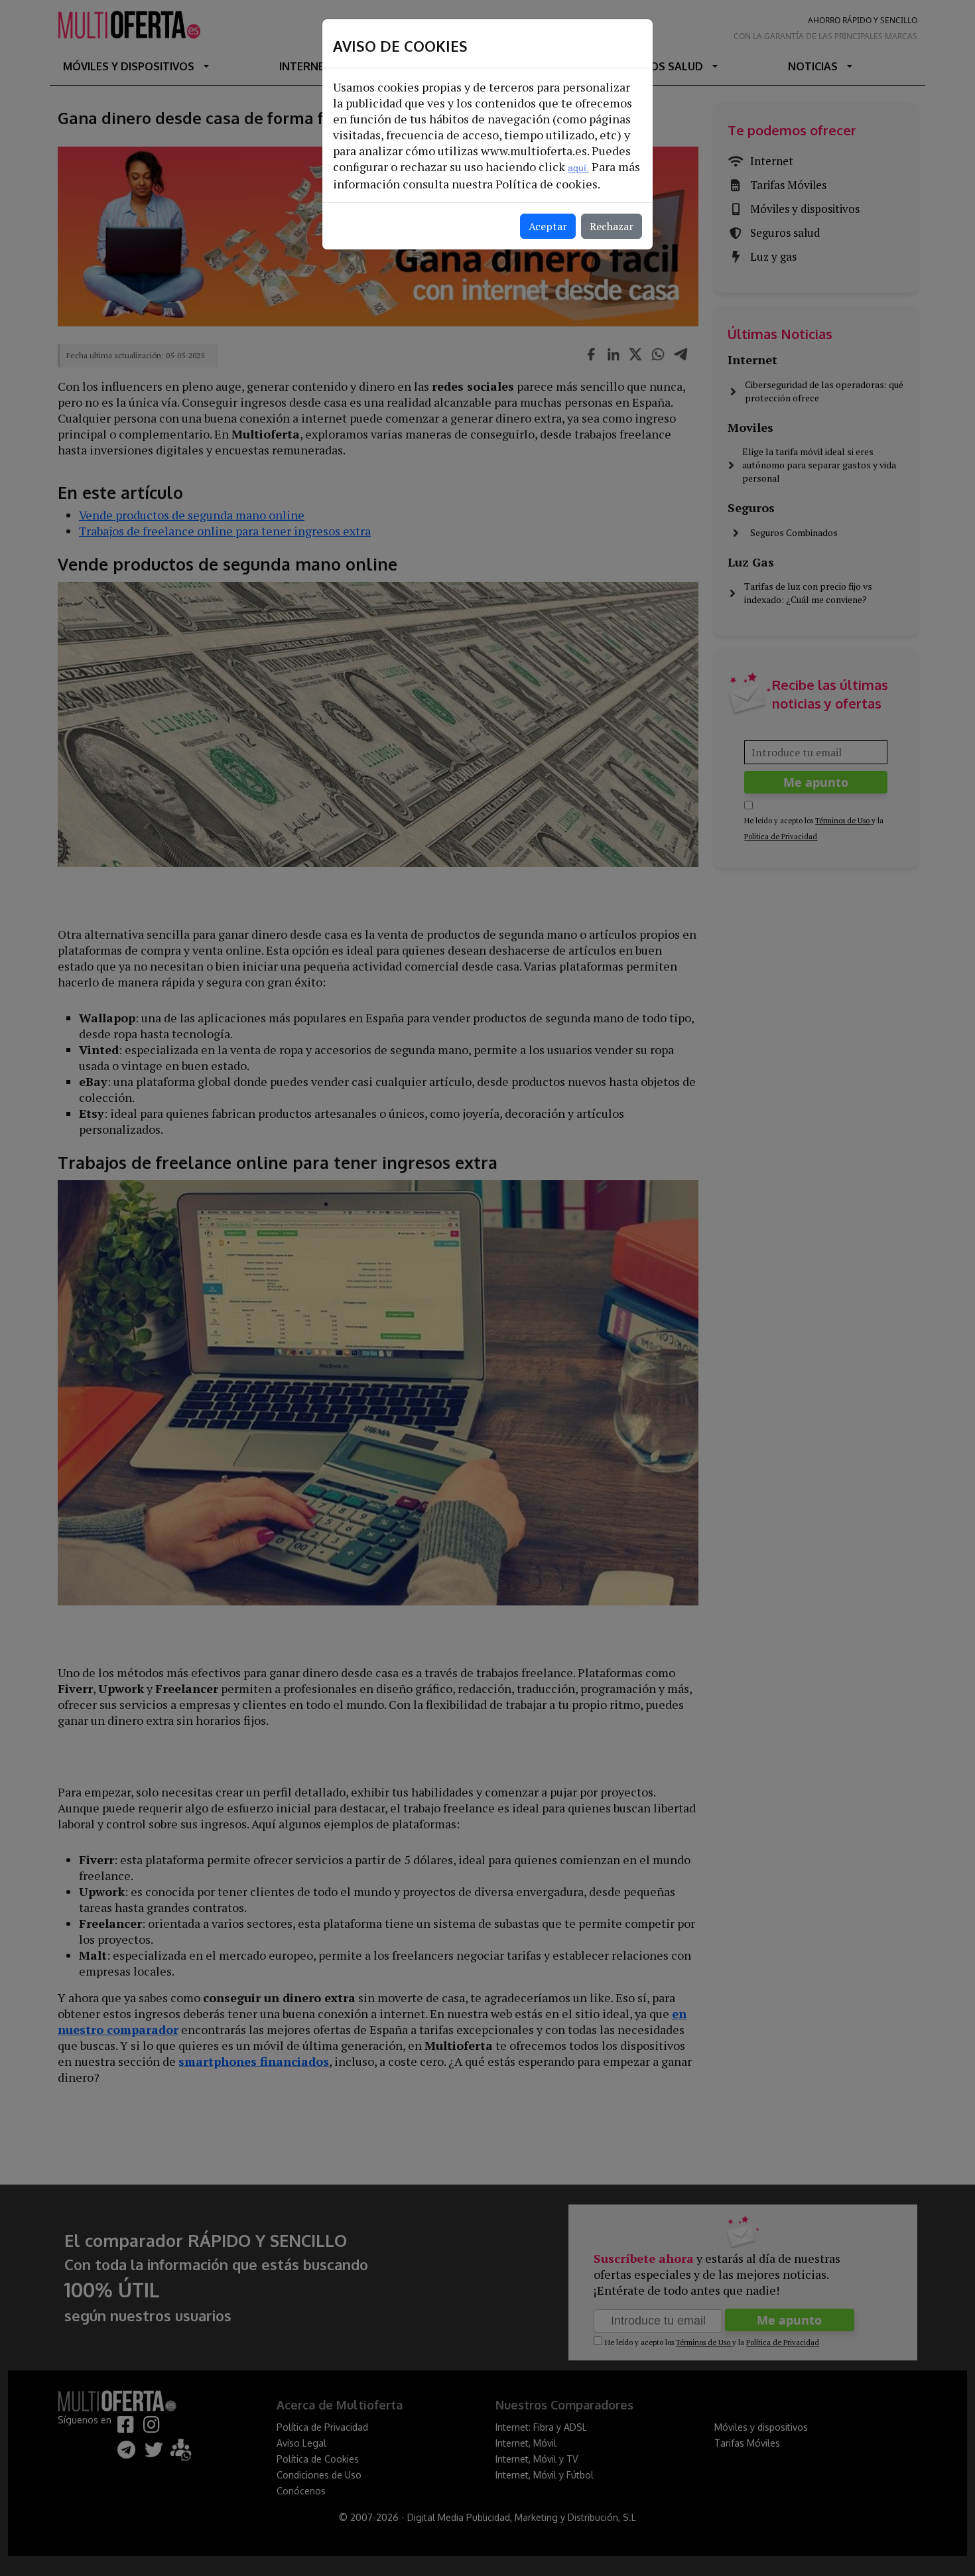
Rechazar (612, 226)
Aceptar (548, 226)
